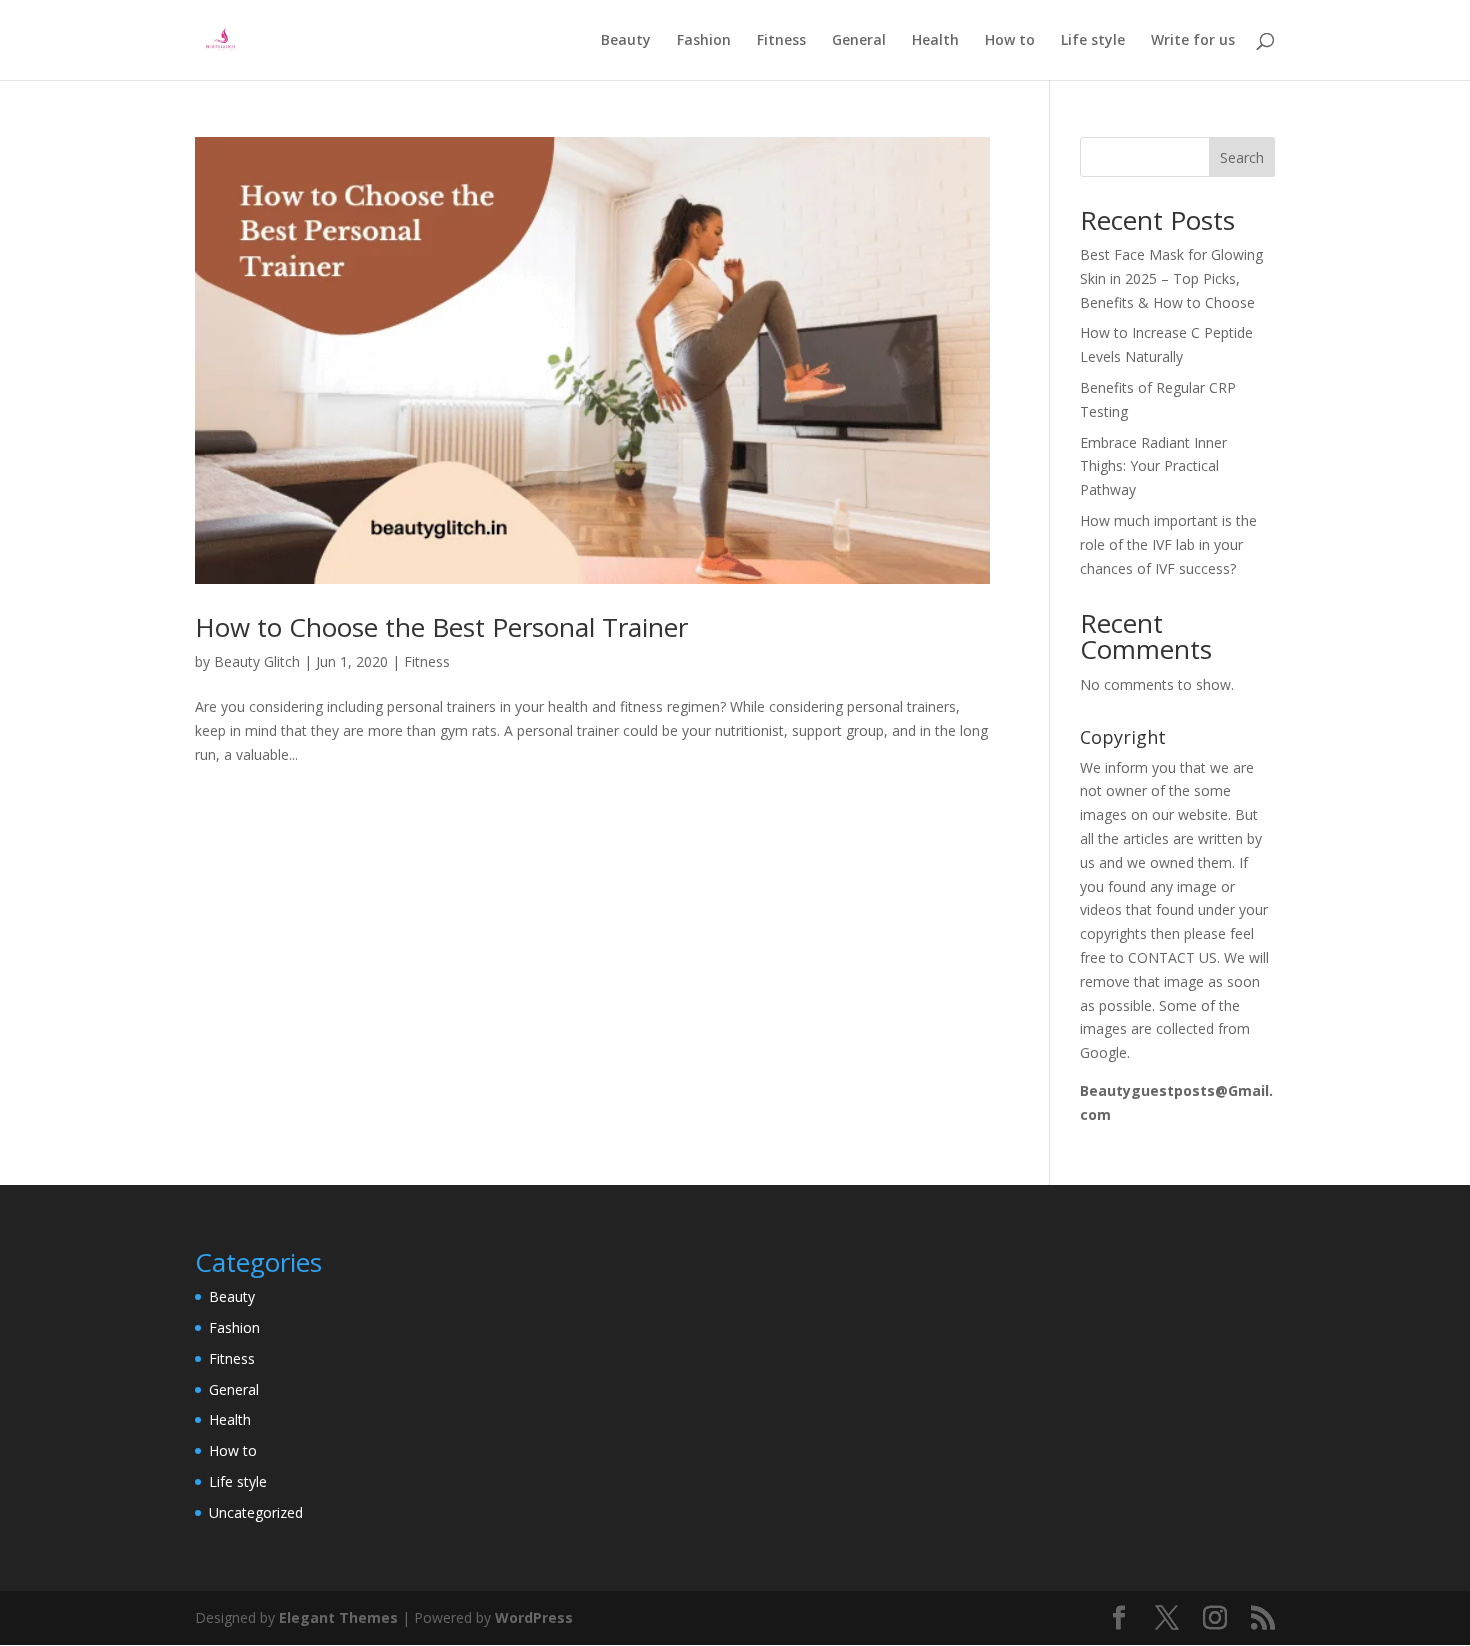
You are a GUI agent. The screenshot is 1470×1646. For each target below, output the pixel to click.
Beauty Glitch (257, 661)
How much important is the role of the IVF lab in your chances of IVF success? (1168, 544)
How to (1010, 41)
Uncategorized (256, 1512)
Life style (1093, 41)
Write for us (1193, 41)
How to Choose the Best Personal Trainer (441, 627)
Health (935, 41)
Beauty (626, 41)
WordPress (534, 1617)
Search (1242, 157)
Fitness (781, 41)
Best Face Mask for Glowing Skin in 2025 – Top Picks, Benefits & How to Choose (1171, 278)
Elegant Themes (338, 1617)
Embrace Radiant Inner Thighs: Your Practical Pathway (1153, 466)
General (859, 41)
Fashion (704, 41)
